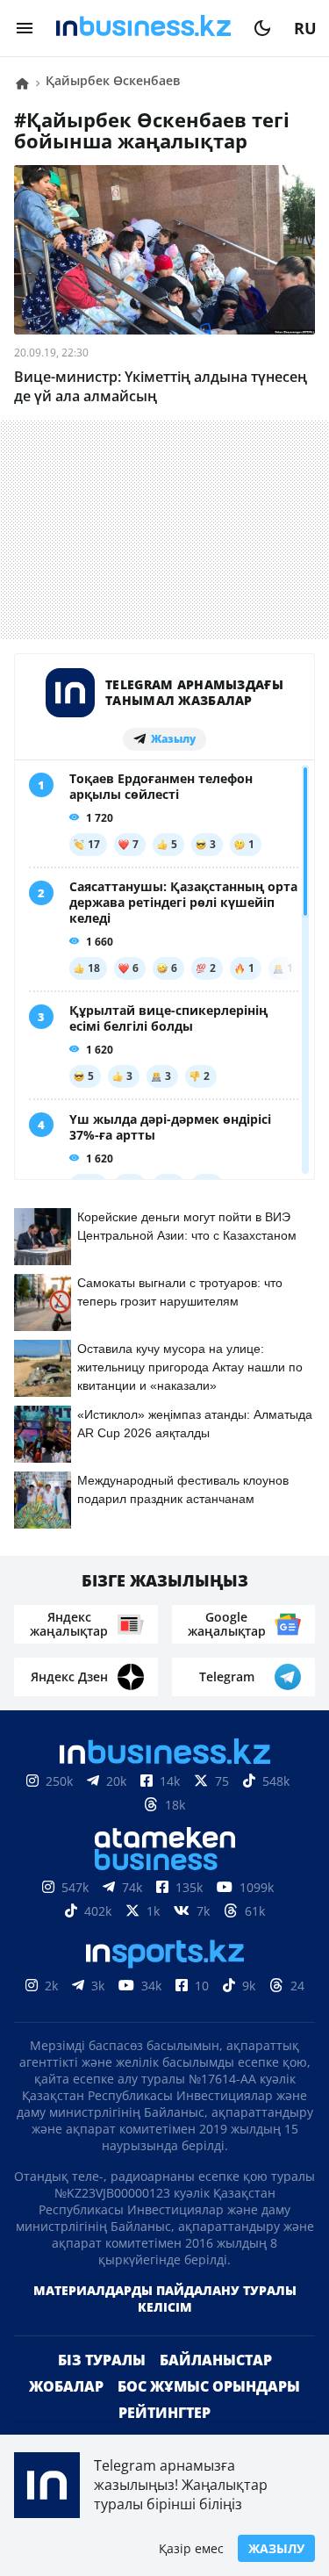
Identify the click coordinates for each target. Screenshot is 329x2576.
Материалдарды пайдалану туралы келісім (165, 2327)
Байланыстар (216, 2388)
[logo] (143, 28)
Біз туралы (102, 2388)
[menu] (25, 28)
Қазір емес (191, 2548)
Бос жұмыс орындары (209, 2414)
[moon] (262, 28)
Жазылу (276, 2548)
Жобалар (66, 2414)
